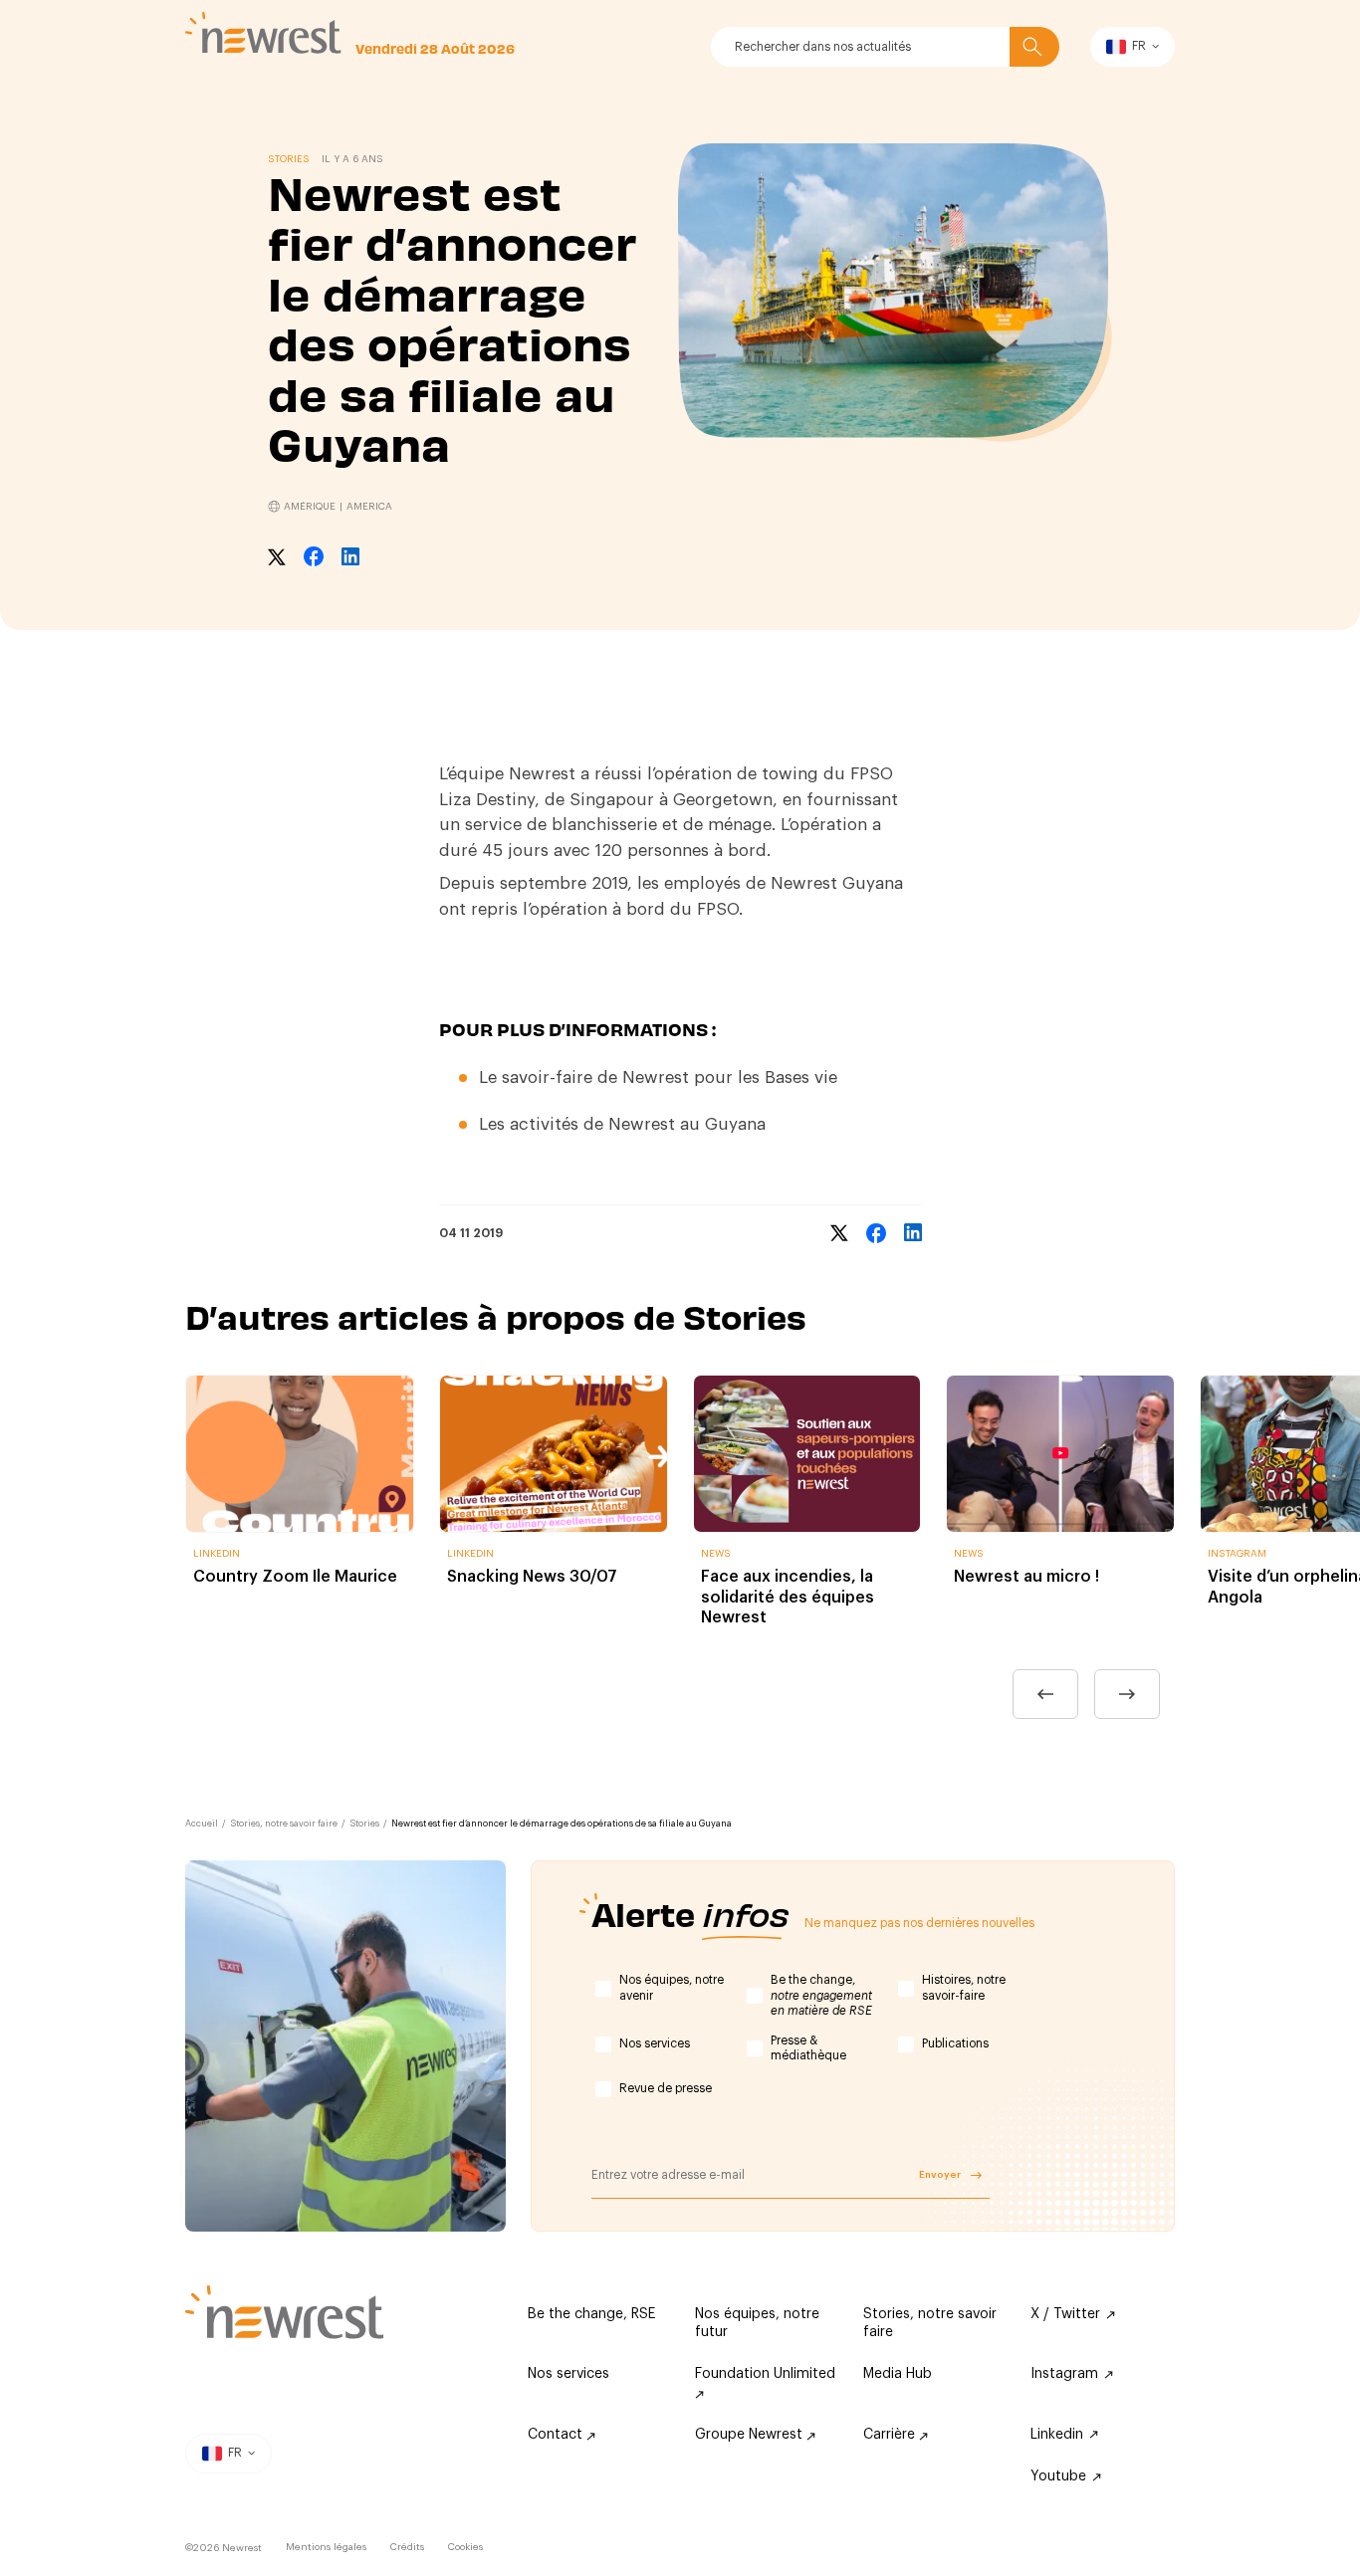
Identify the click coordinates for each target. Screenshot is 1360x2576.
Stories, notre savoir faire (284, 1824)
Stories (364, 1824)
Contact (557, 2435)
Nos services (655, 2043)
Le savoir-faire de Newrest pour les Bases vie (658, 1077)
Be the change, (821, 1995)
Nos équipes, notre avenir (672, 1988)
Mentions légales (326, 2547)
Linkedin (1057, 2435)
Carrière (891, 2435)
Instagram (1064, 2374)
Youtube (1058, 2476)
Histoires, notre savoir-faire (964, 1988)
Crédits (407, 2547)
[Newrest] (263, 33)
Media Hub (898, 2374)
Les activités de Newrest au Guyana (622, 1124)
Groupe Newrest (751, 2435)
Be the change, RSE (591, 2314)
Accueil (202, 1824)
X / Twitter (1065, 2314)
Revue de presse (666, 2088)
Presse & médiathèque (808, 2048)
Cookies (465, 2547)
